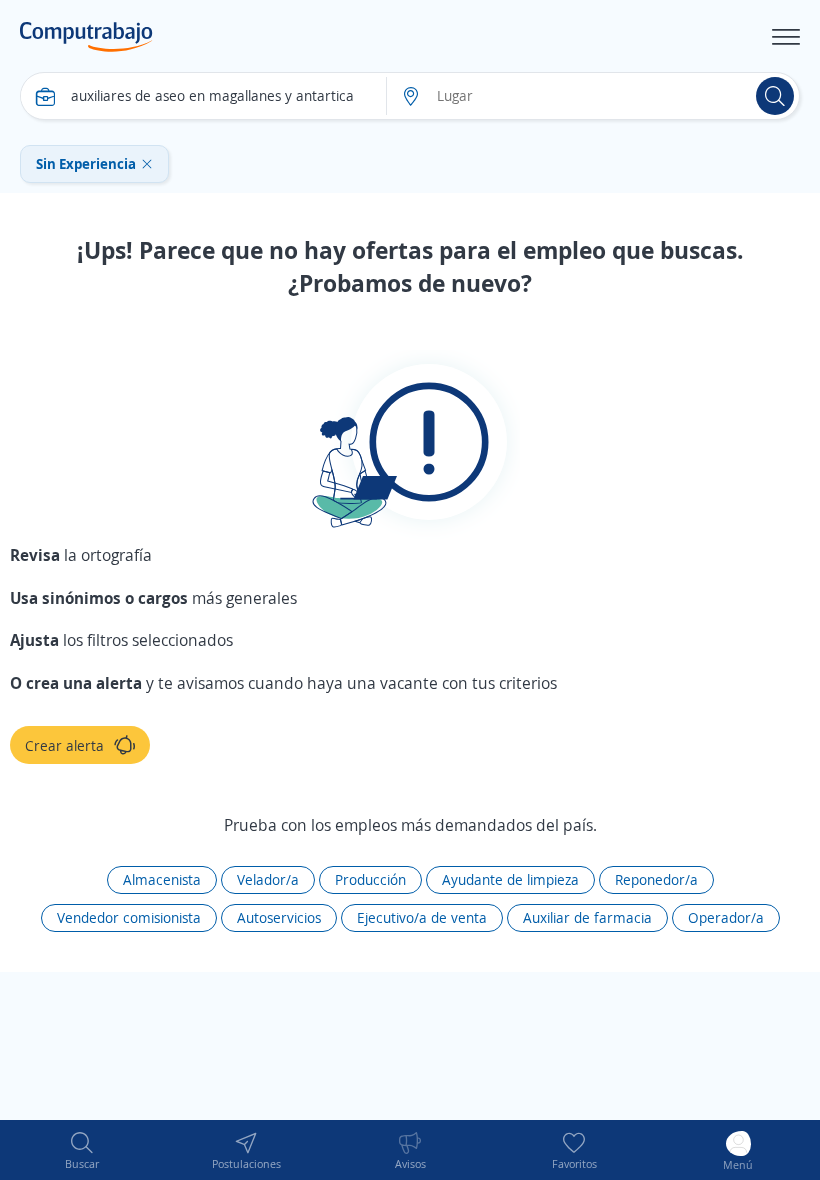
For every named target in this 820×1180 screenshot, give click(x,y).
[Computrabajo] (86, 37)
